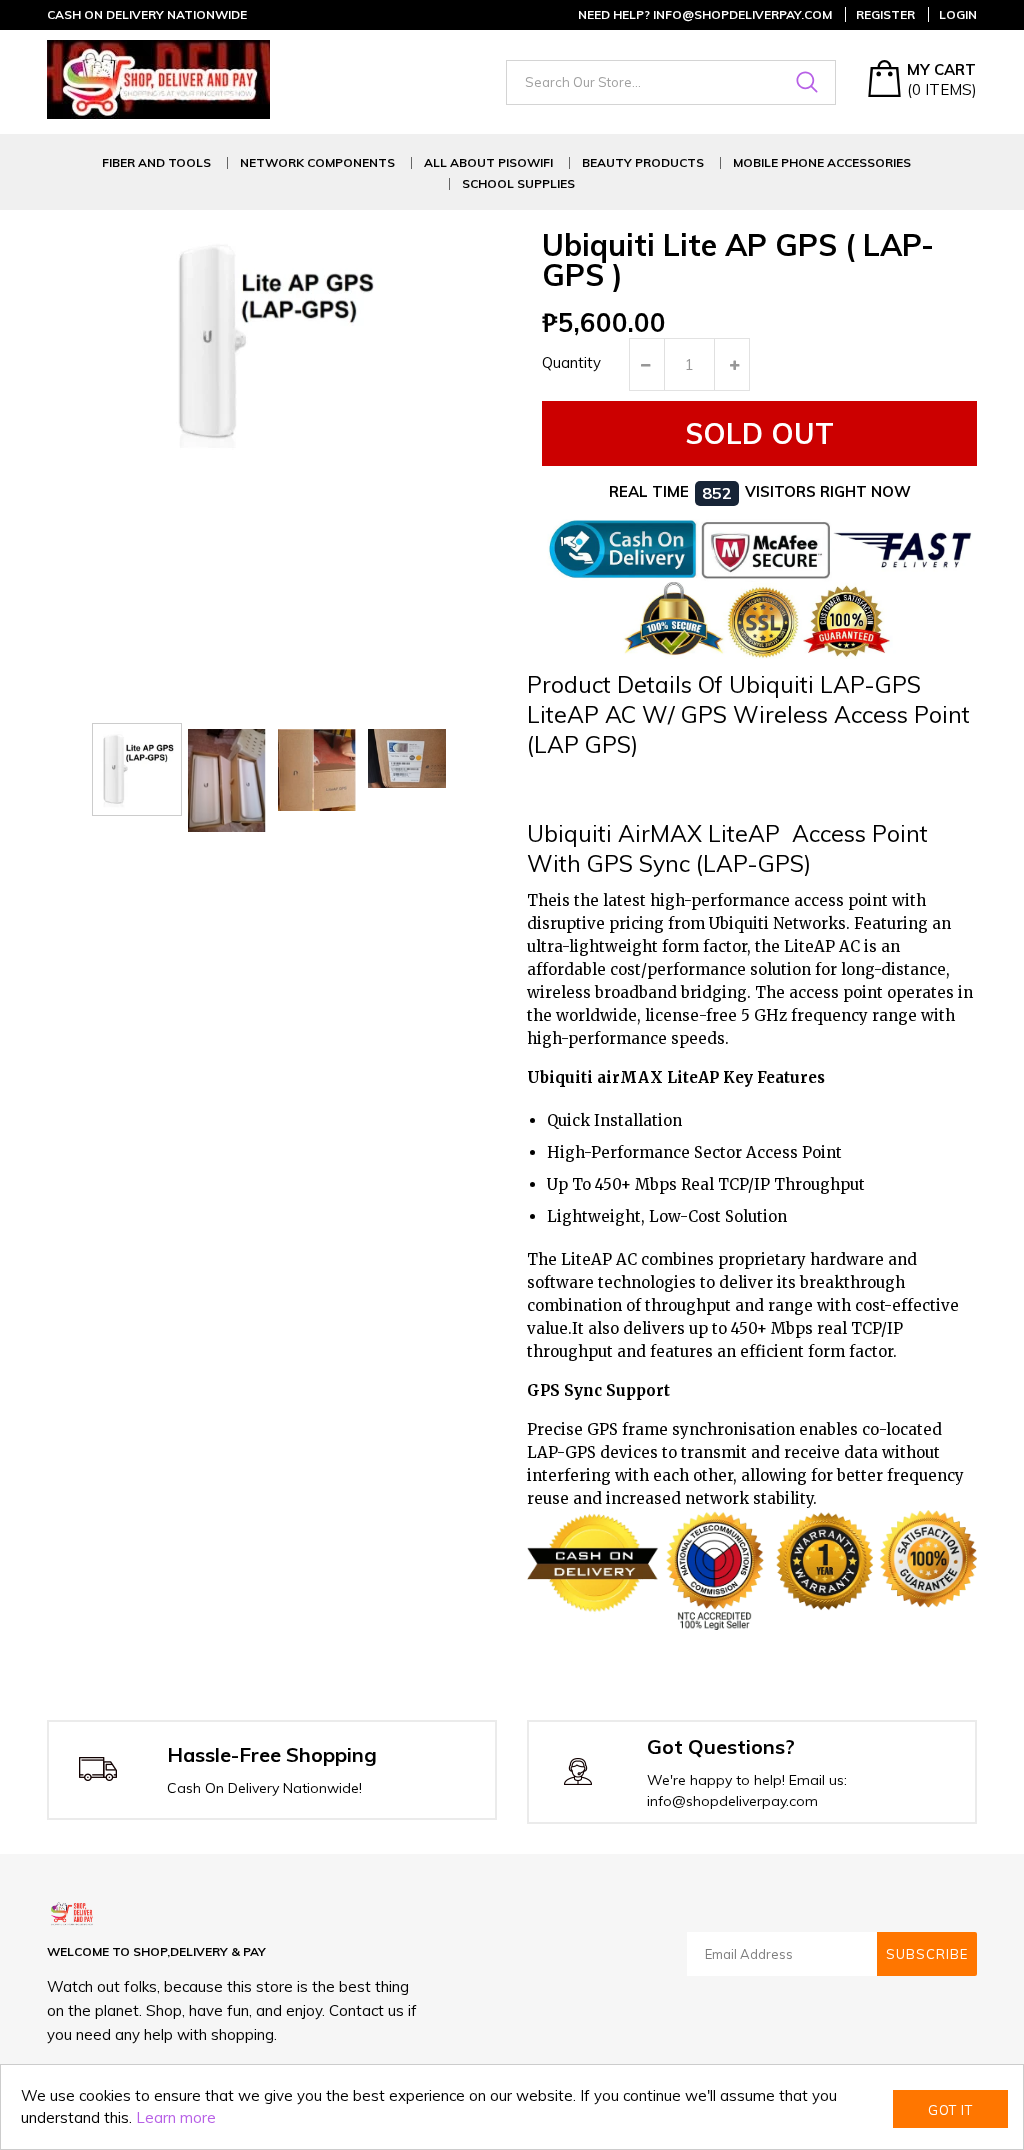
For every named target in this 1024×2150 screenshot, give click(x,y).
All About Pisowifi (488, 163)
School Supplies (518, 184)
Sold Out (759, 433)
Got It (950, 2110)
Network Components (317, 163)
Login (958, 14)
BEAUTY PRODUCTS (643, 163)
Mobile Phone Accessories (822, 163)
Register (885, 14)
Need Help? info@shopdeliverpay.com (705, 14)
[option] (137, 769)
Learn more (176, 2117)
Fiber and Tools (156, 163)
